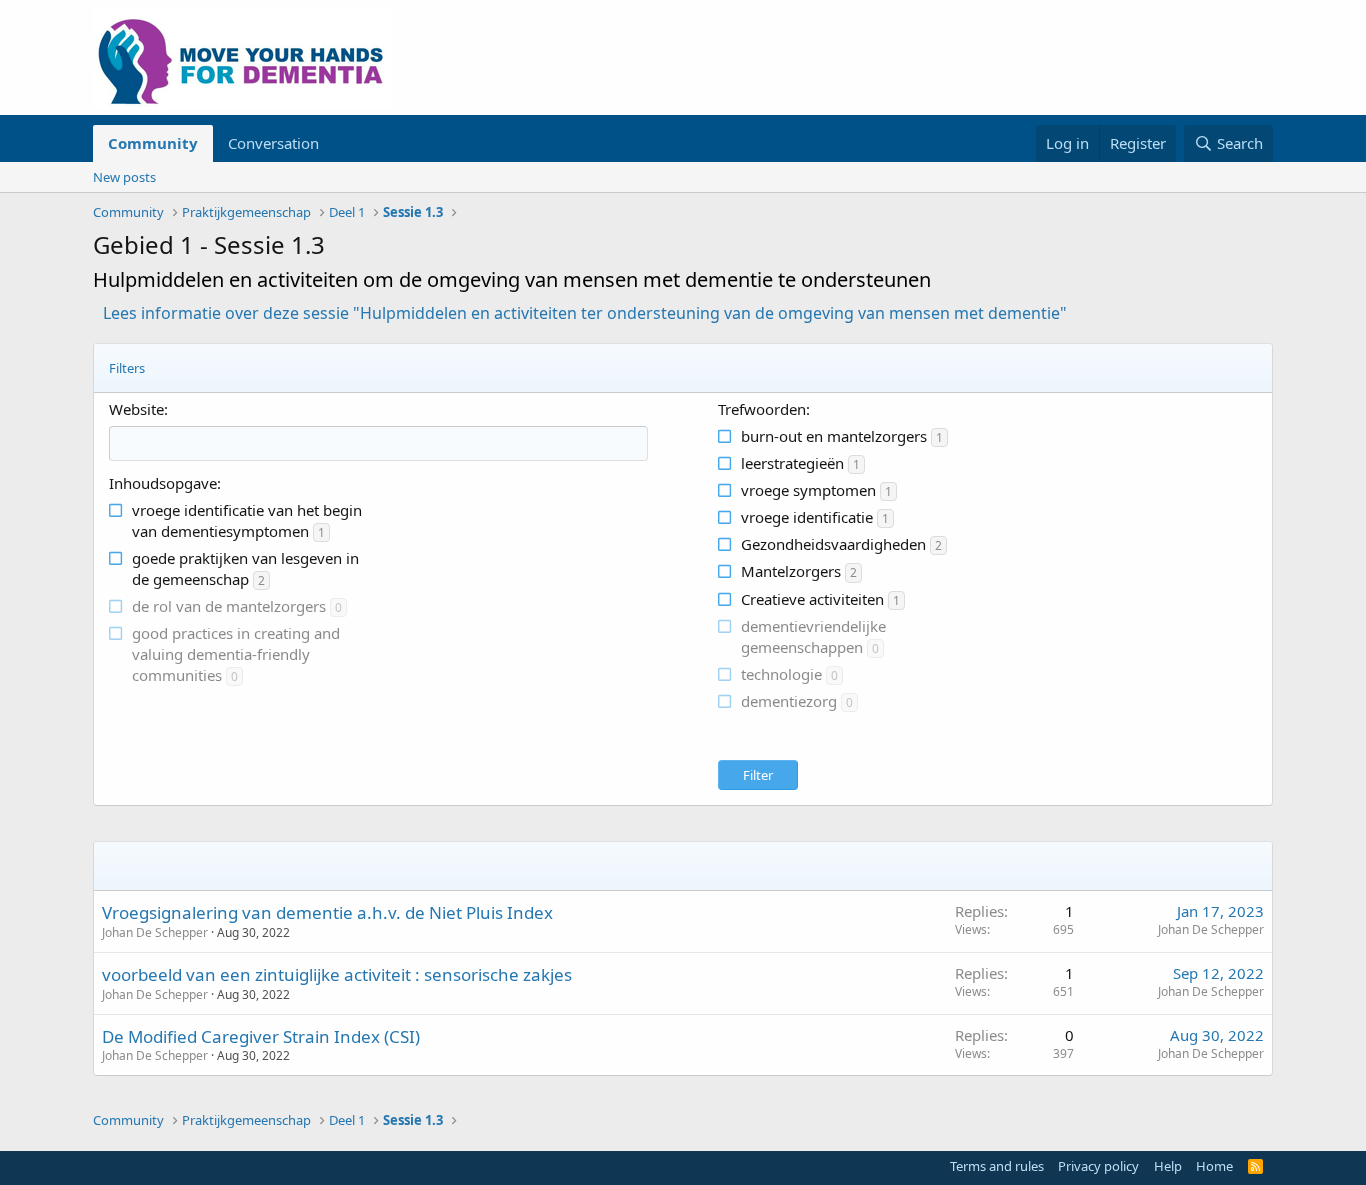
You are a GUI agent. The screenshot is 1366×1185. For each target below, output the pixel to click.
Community (153, 143)
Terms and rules (997, 1166)
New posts (124, 177)
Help (1168, 1166)
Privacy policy (1098, 1166)
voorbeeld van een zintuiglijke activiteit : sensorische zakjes (337, 974)
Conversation (273, 143)
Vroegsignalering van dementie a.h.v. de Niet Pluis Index (327, 912)
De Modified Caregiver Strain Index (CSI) (261, 1036)
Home (1214, 1166)
